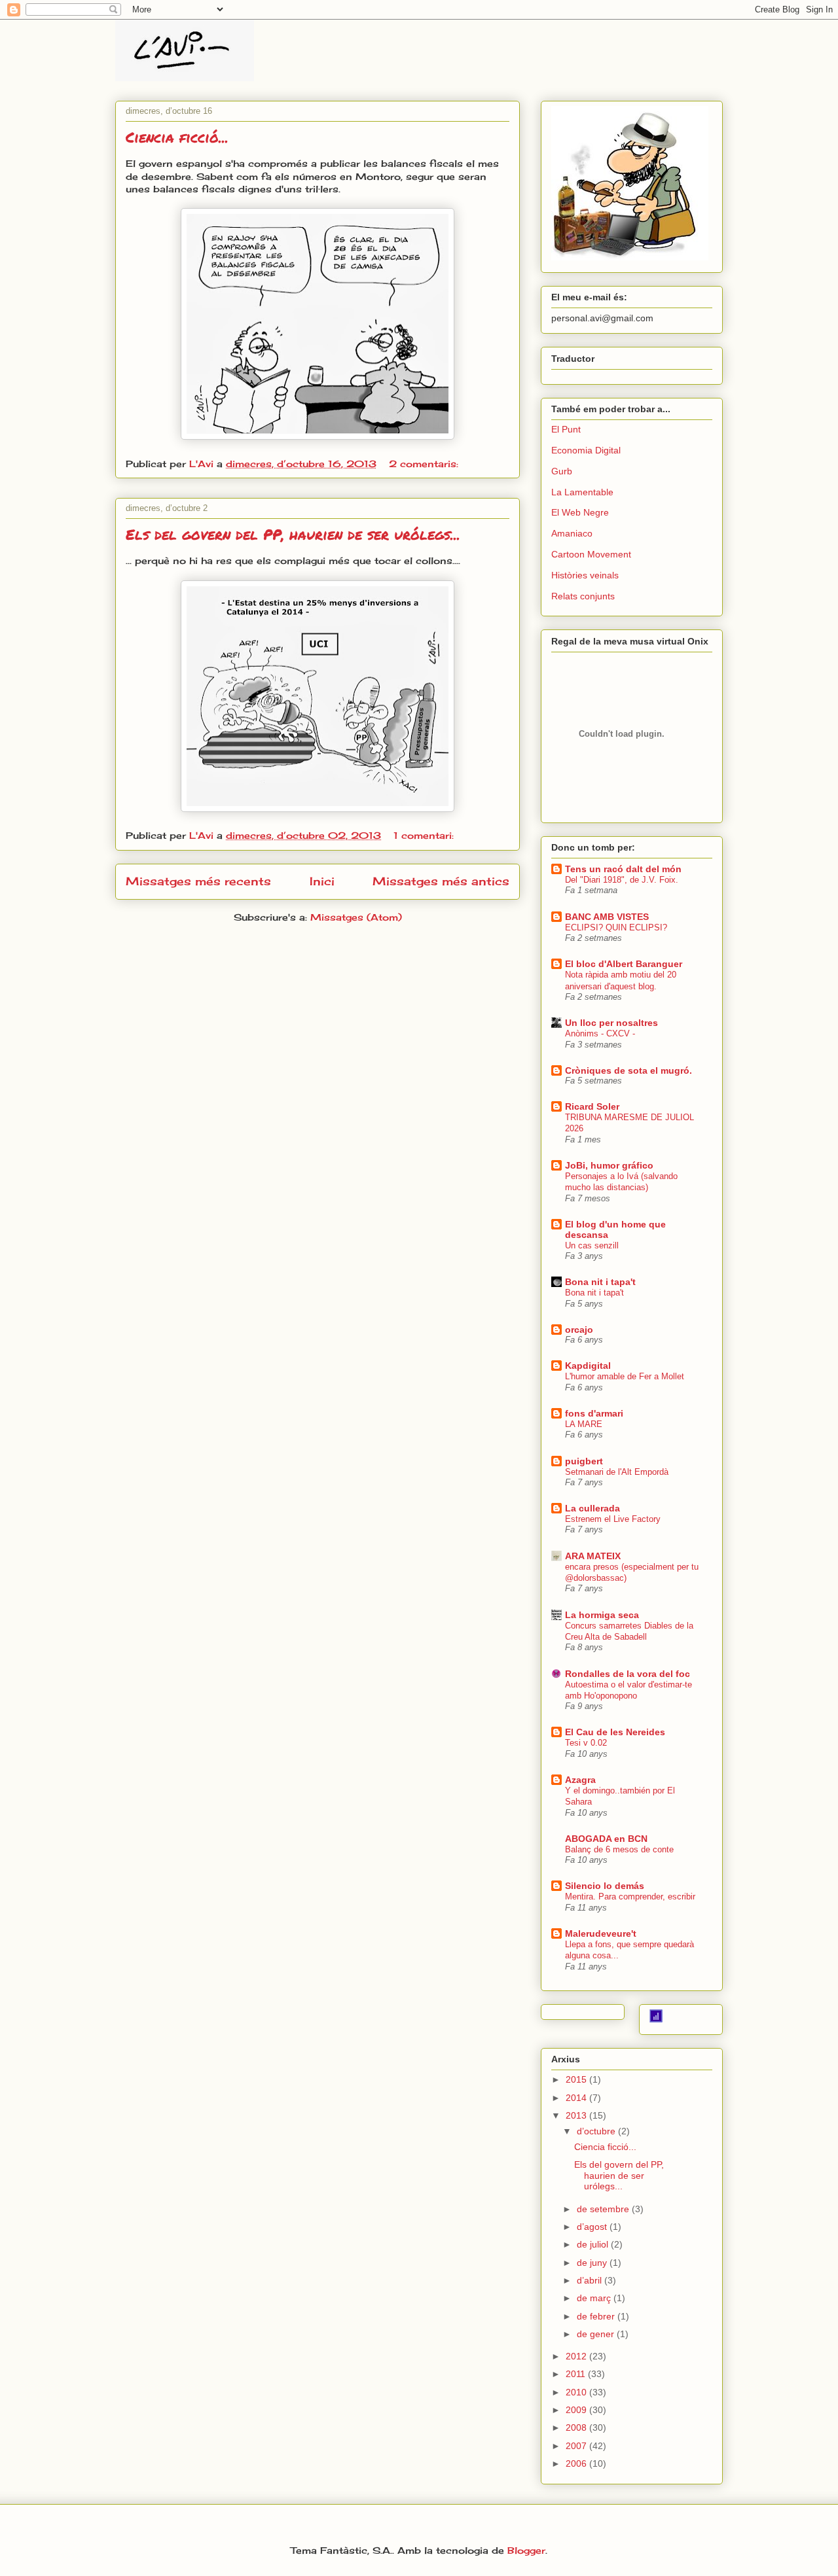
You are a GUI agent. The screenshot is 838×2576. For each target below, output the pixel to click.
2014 (577, 2098)
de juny (593, 2263)
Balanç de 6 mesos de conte (619, 1849)
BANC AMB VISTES (607, 917)
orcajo (579, 1330)
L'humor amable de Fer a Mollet (625, 1376)
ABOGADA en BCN (606, 1839)
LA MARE (584, 1424)
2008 (577, 2427)
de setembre (604, 2209)
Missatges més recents (198, 881)
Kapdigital (588, 1366)
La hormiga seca (602, 1615)
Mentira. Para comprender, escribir (630, 1897)
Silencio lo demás (605, 1886)
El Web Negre (580, 512)
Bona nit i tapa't (600, 1282)
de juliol (594, 2244)
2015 (577, 2079)
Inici (322, 881)
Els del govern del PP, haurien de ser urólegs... (293, 534)
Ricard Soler (592, 1106)
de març (595, 2298)
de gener (597, 2334)
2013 (577, 2115)
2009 (577, 2410)
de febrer (597, 2316)
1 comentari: (425, 835)
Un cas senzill (592, 1245)
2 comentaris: (425, 464)
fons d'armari (594, 1413)
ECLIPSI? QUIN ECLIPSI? (616, 927)
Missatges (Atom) (356, 917)
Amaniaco (572, 533)
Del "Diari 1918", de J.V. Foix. (622, 880)
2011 (577, 2374)
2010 (577, 2392)
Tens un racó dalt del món (623, 869)
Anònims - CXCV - (600, 1033)
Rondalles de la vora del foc (628, 1674)
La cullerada (592, 1508)
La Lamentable (582, 492)
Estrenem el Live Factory (613, 1519)
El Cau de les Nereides (615, 1732)
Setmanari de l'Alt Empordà (617, 1472)
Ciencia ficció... (177, 137)
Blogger (526, 2550)
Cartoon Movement (591, 554)
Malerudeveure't (601, 1933)
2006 (577, 2463)
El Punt (566, 429)
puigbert (584, 1461)
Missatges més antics (441, 881)
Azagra (580, 1780)
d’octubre (597, 2131)
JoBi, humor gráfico (609, 1165)
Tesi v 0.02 (586, 1743)
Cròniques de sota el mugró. (628, 1070)
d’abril (591, 2280)
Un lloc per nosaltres (611, 1023)
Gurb (562, 471)
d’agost (593, 2227)
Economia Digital (586, 450)
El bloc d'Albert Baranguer (624, 964)
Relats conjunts (583, 596)
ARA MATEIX (593, 1556)
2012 (577, 2356)
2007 (577, 2446)
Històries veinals (585, 575)
